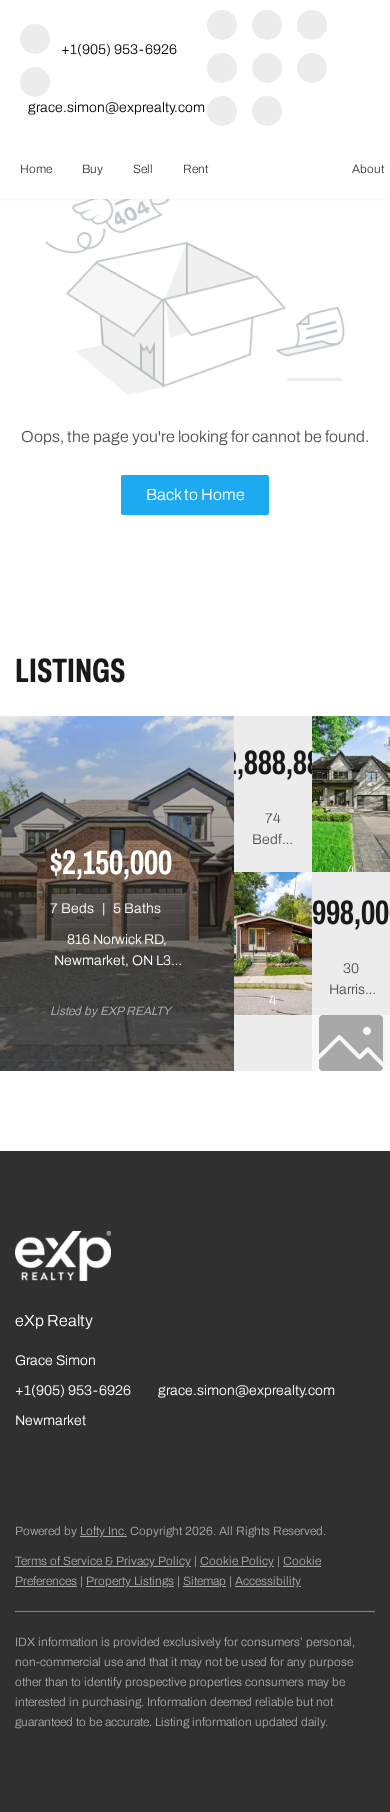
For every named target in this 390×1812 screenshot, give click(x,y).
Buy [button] (92, 169)
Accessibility (268, 1581)
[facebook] (222, 26)
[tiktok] (312, 69)
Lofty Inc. (103, 1531)
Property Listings (130, 1581)
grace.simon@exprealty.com (246, 1390)
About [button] (368, 169)
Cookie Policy (237, 1561)
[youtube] (267, 69)
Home (36, 169)
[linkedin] (267, 26)
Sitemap (204, 1581)
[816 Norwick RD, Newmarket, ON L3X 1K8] (117, 1067)
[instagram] (222, 69)
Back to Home (195, 494)
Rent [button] (195, 169)
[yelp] (312, 26)
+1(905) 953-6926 (73, 1390)
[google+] (222, 112)
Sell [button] (143, 169)
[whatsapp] (267, 112)
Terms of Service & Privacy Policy (103, 1561)
